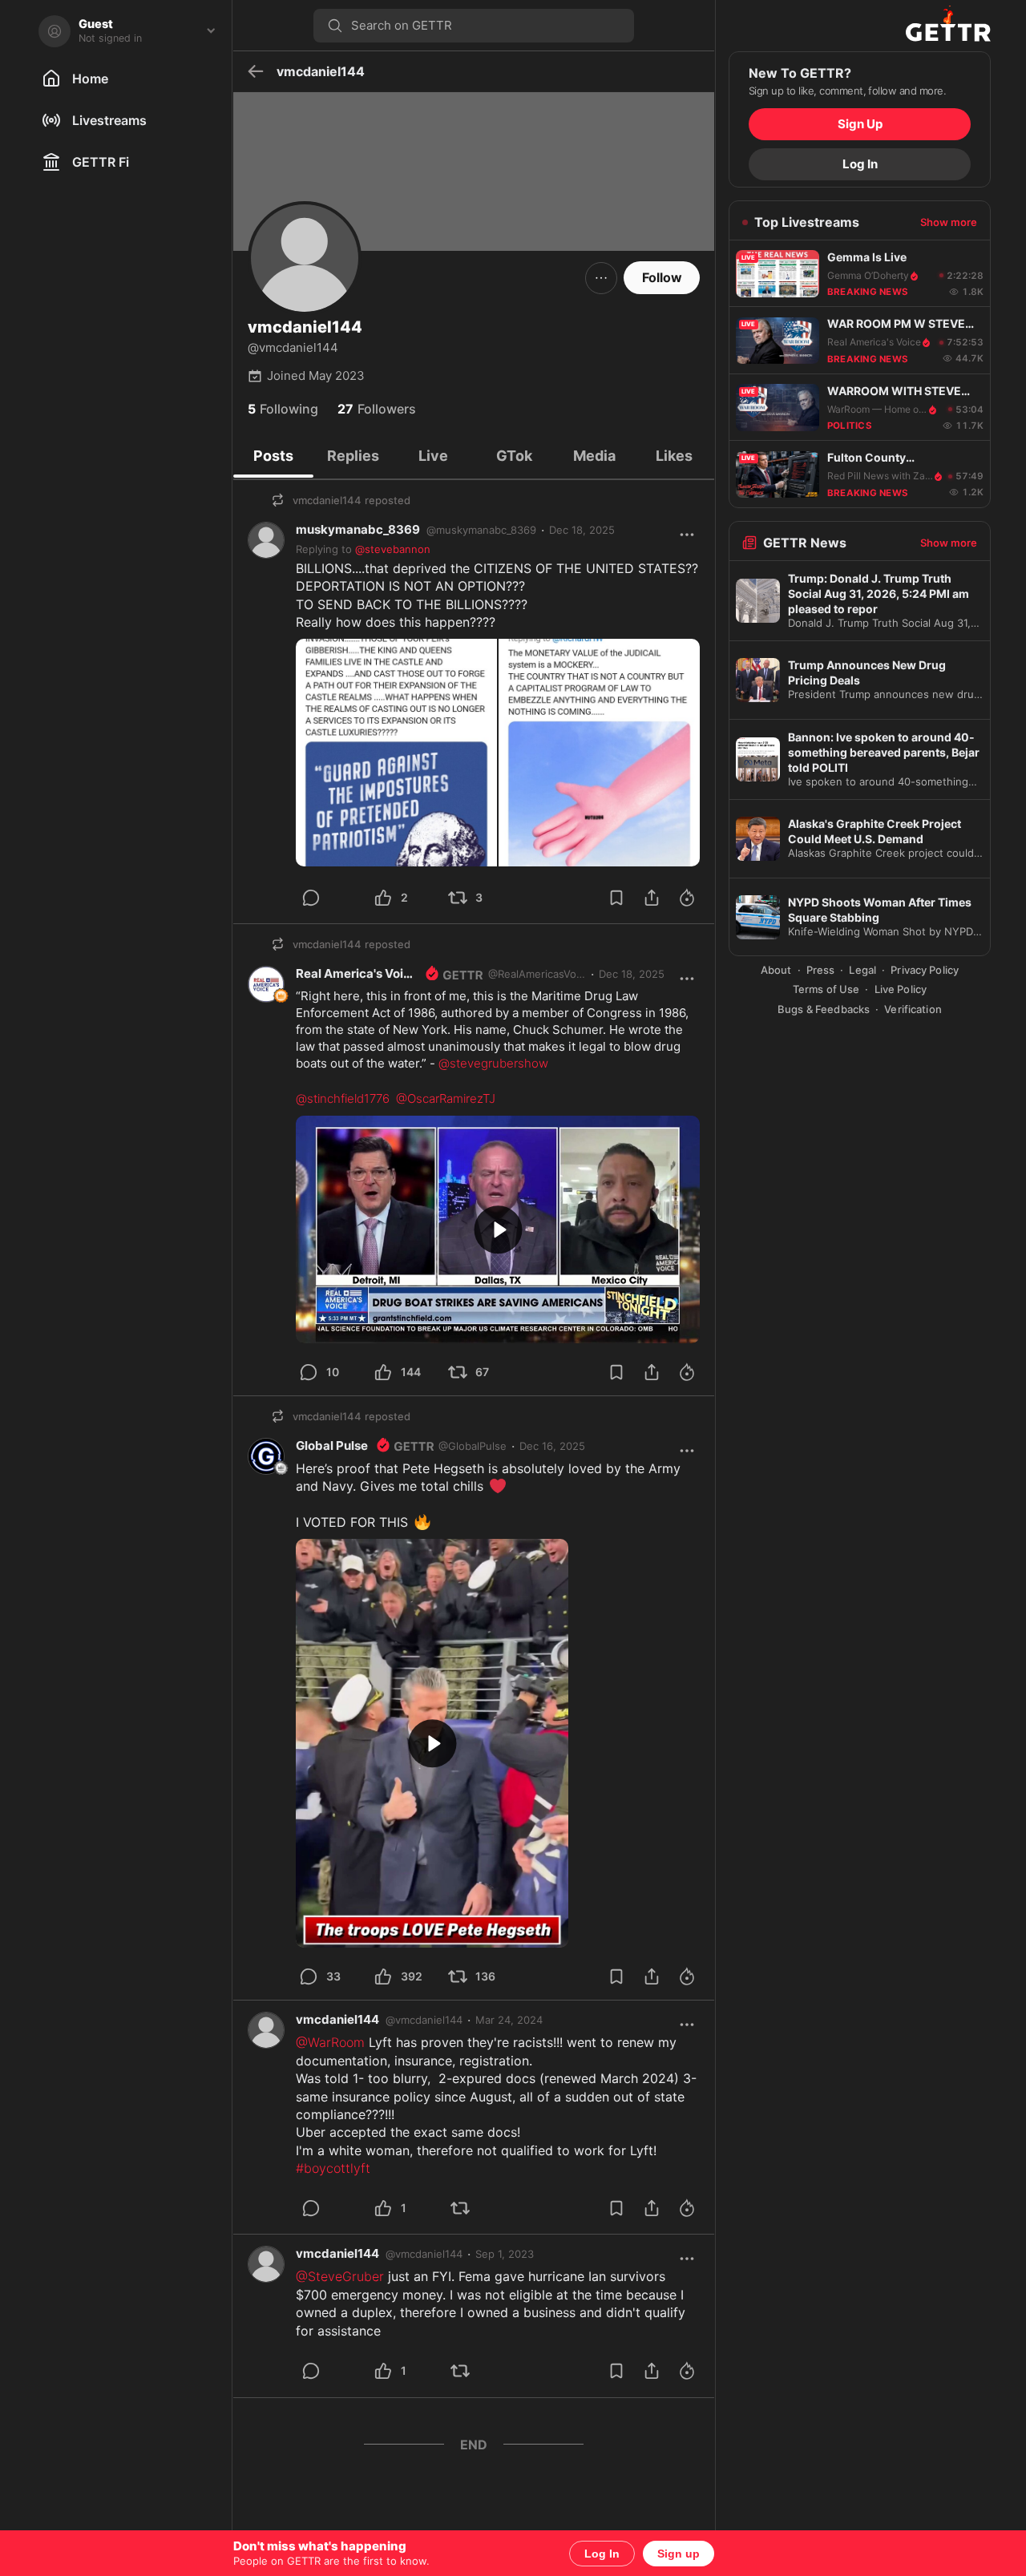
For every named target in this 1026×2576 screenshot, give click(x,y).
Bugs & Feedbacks (824, 1009)
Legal (862, 970)
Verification (913, 1009)
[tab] (273, 456)
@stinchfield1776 (343, 1098)
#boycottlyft (333, 2168)
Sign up (679, 2554)
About (776, 970)
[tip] (330, 898)
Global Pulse (332, 1445)
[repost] (479, 2208)
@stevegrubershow (493, 1063)
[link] (582, 530)
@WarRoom (330, 2042)
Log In (602, 2554)
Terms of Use (826, 989)
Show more (949, 222)
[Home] (860, 26)
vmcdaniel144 (337, 2019)
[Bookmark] (616, 898)
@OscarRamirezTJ (446, 1098)
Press (821, 970)
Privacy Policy (925, 970)
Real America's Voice (357, 973)
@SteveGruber (340, 2276)
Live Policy (901, 989)
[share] (652, 898)
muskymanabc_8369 (358, 529)
